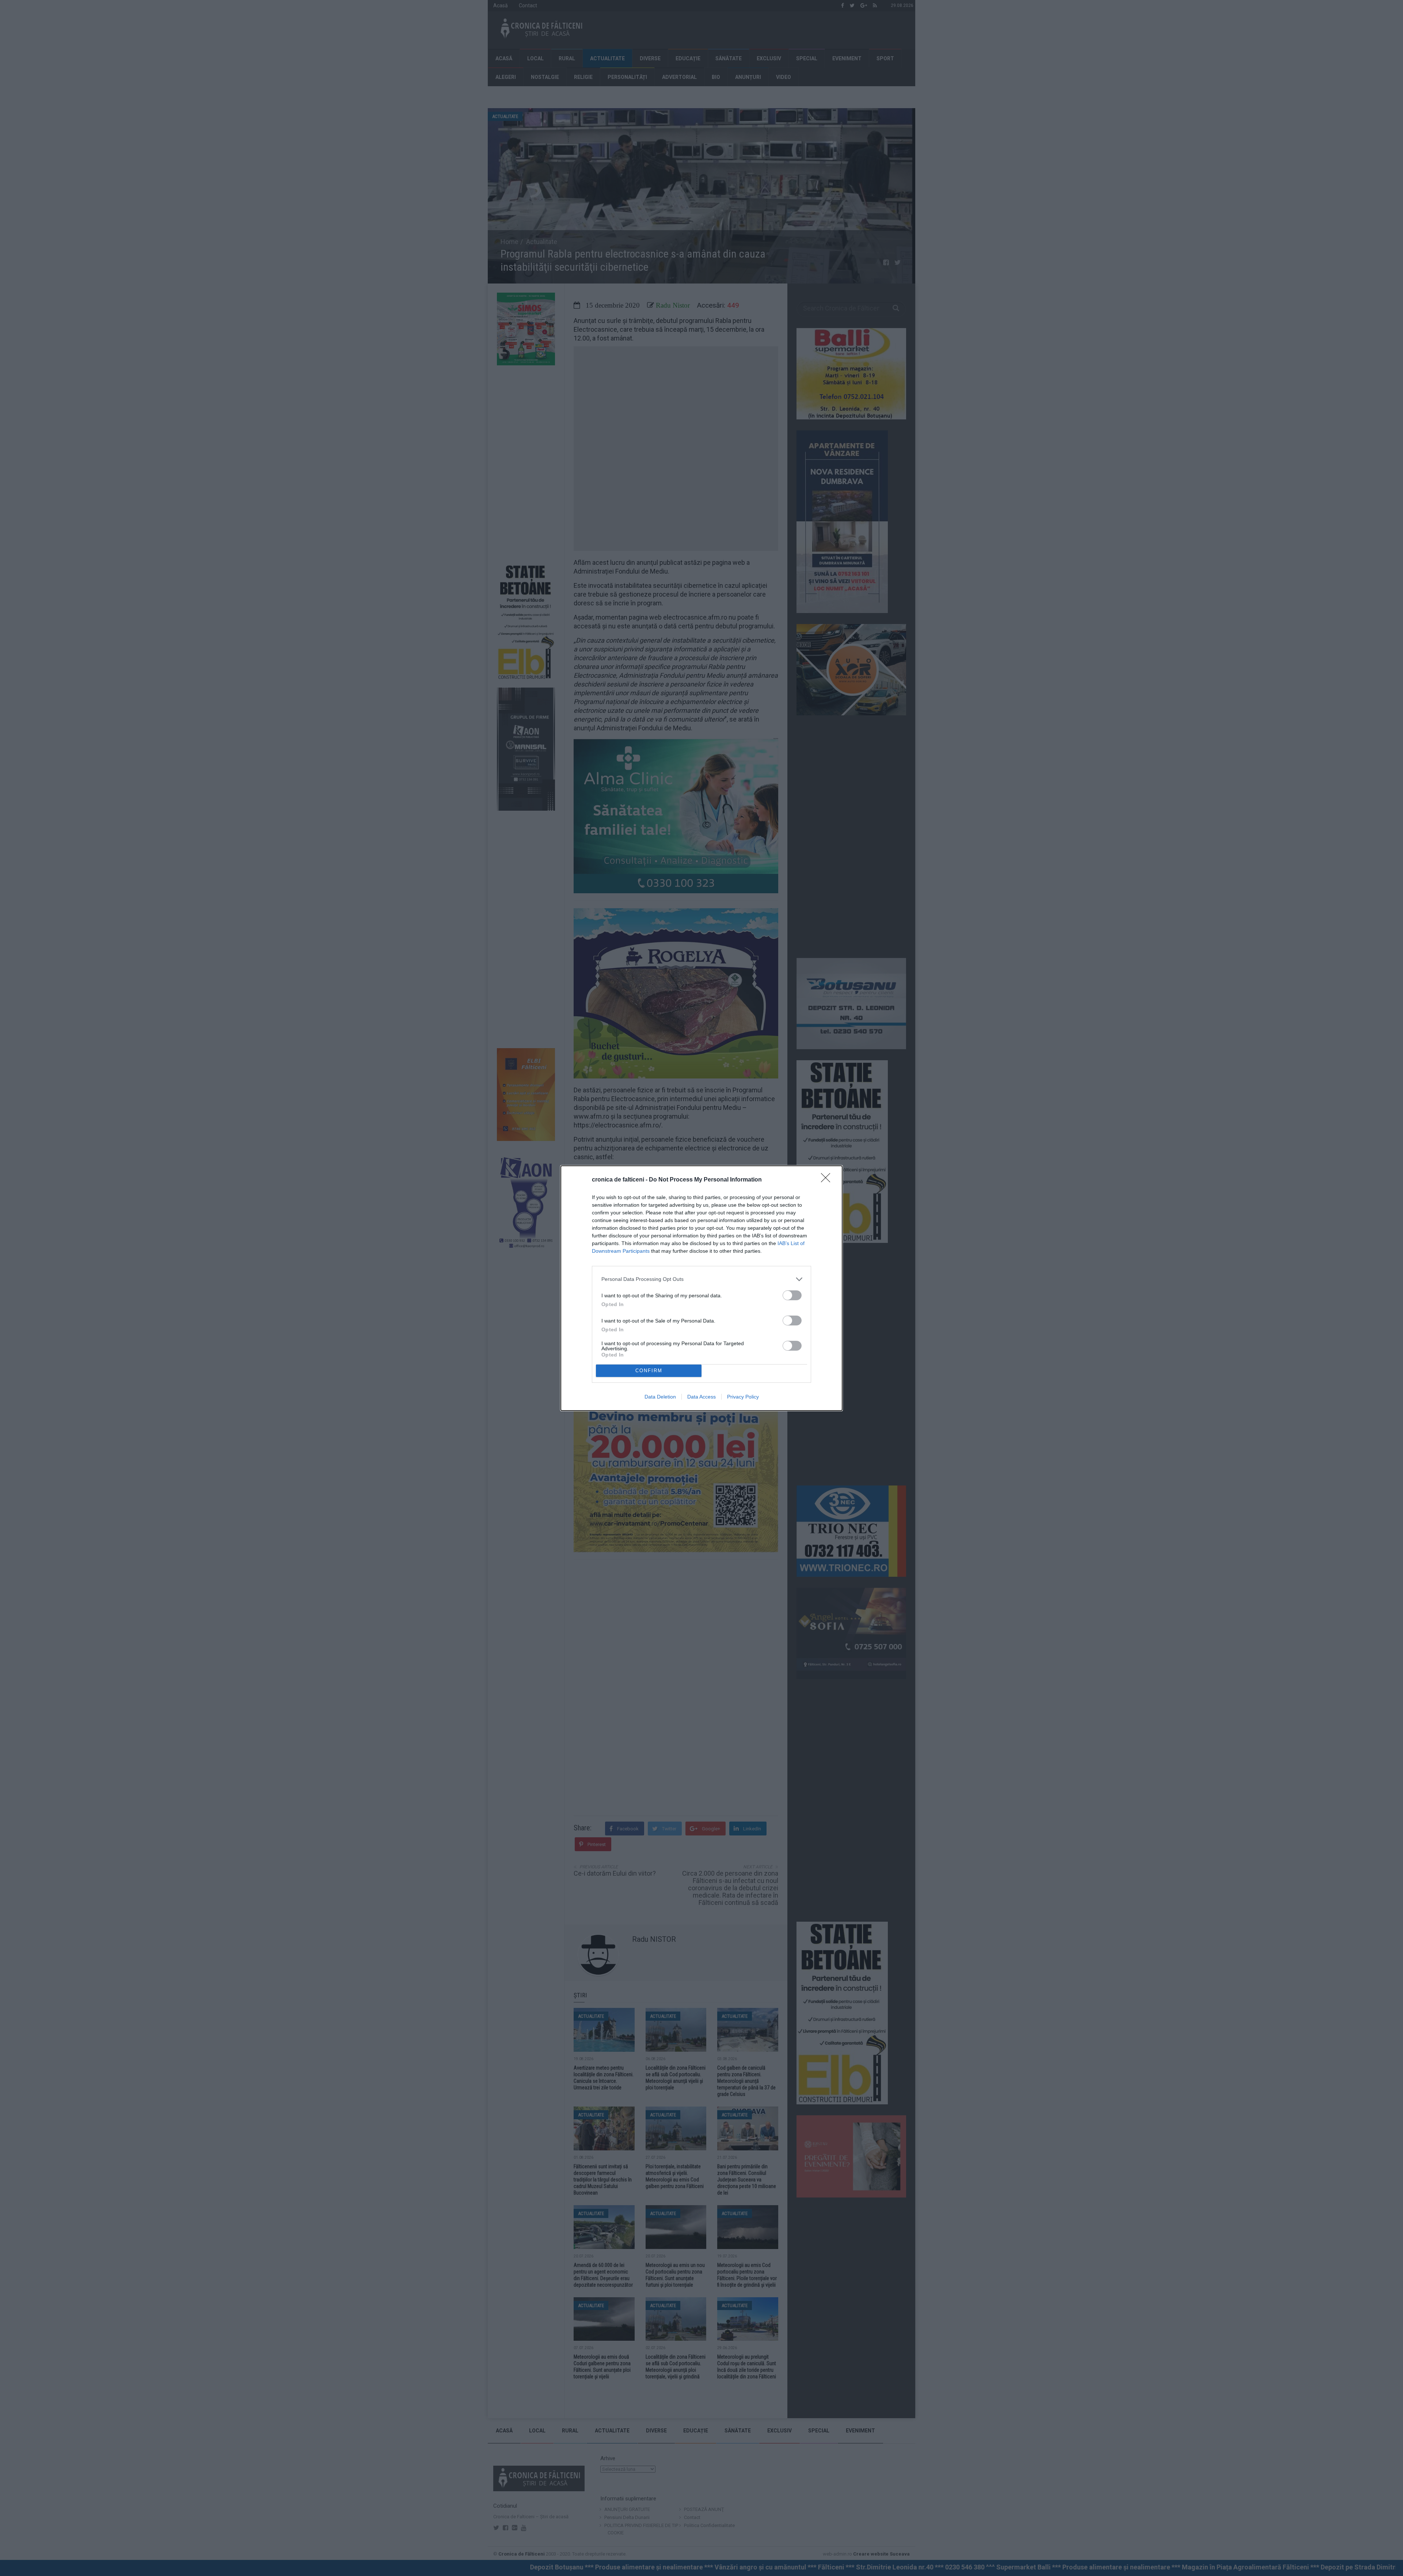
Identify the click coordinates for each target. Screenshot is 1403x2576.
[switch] (792, 1295)
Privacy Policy (743, 1397)
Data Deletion (660, 1397)
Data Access (701, 1397)
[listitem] (701, 1279)
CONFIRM (649, 1371)
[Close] (828, 1180)
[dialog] (701, 1288)
